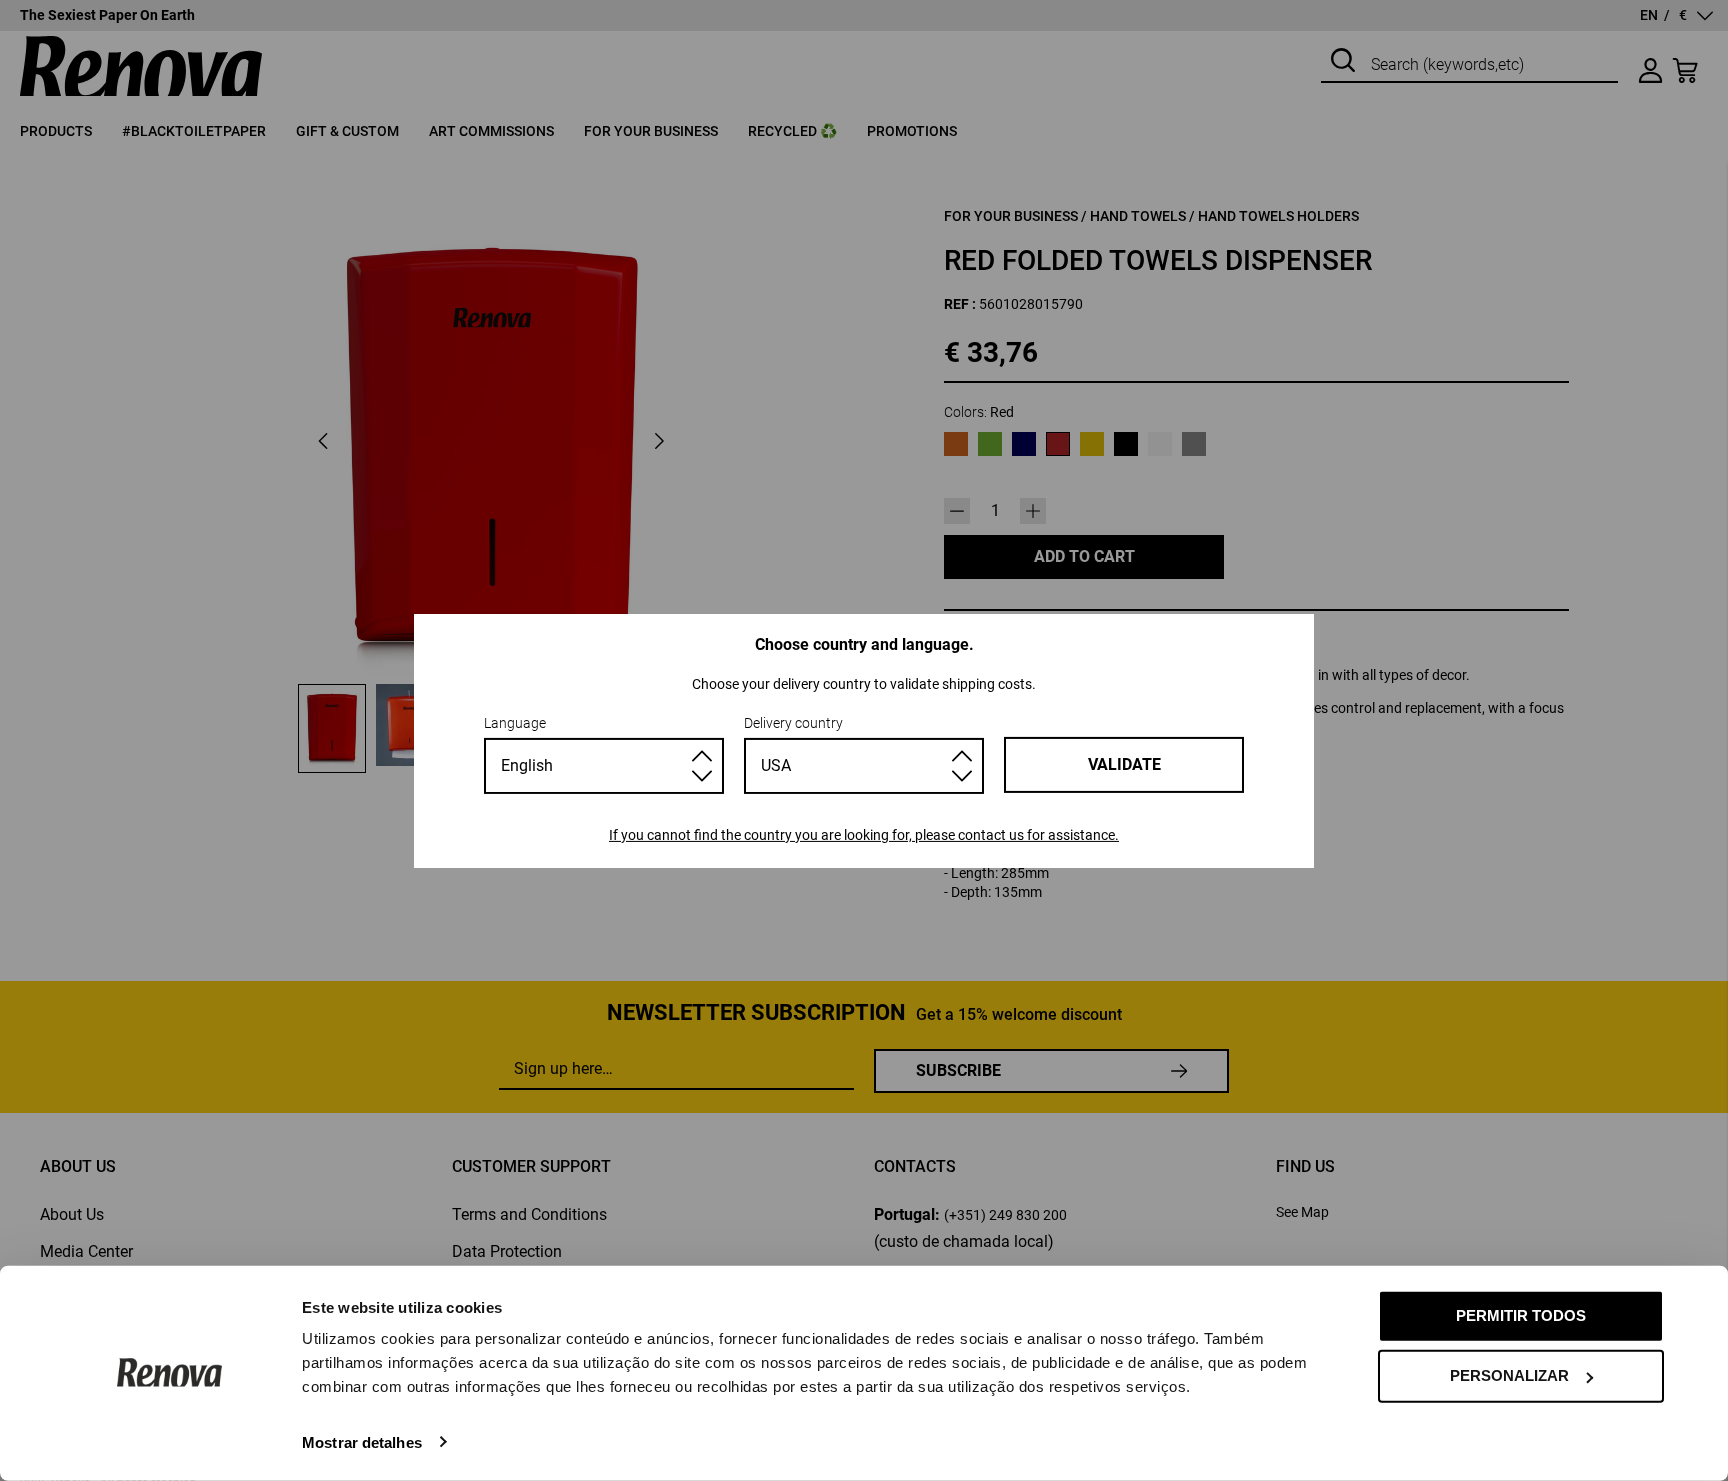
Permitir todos (1521, 1315)
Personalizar (1509, 1375)
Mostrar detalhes (362, 1441)
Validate (1124, 764)
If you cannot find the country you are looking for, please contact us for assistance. (864, 835)
